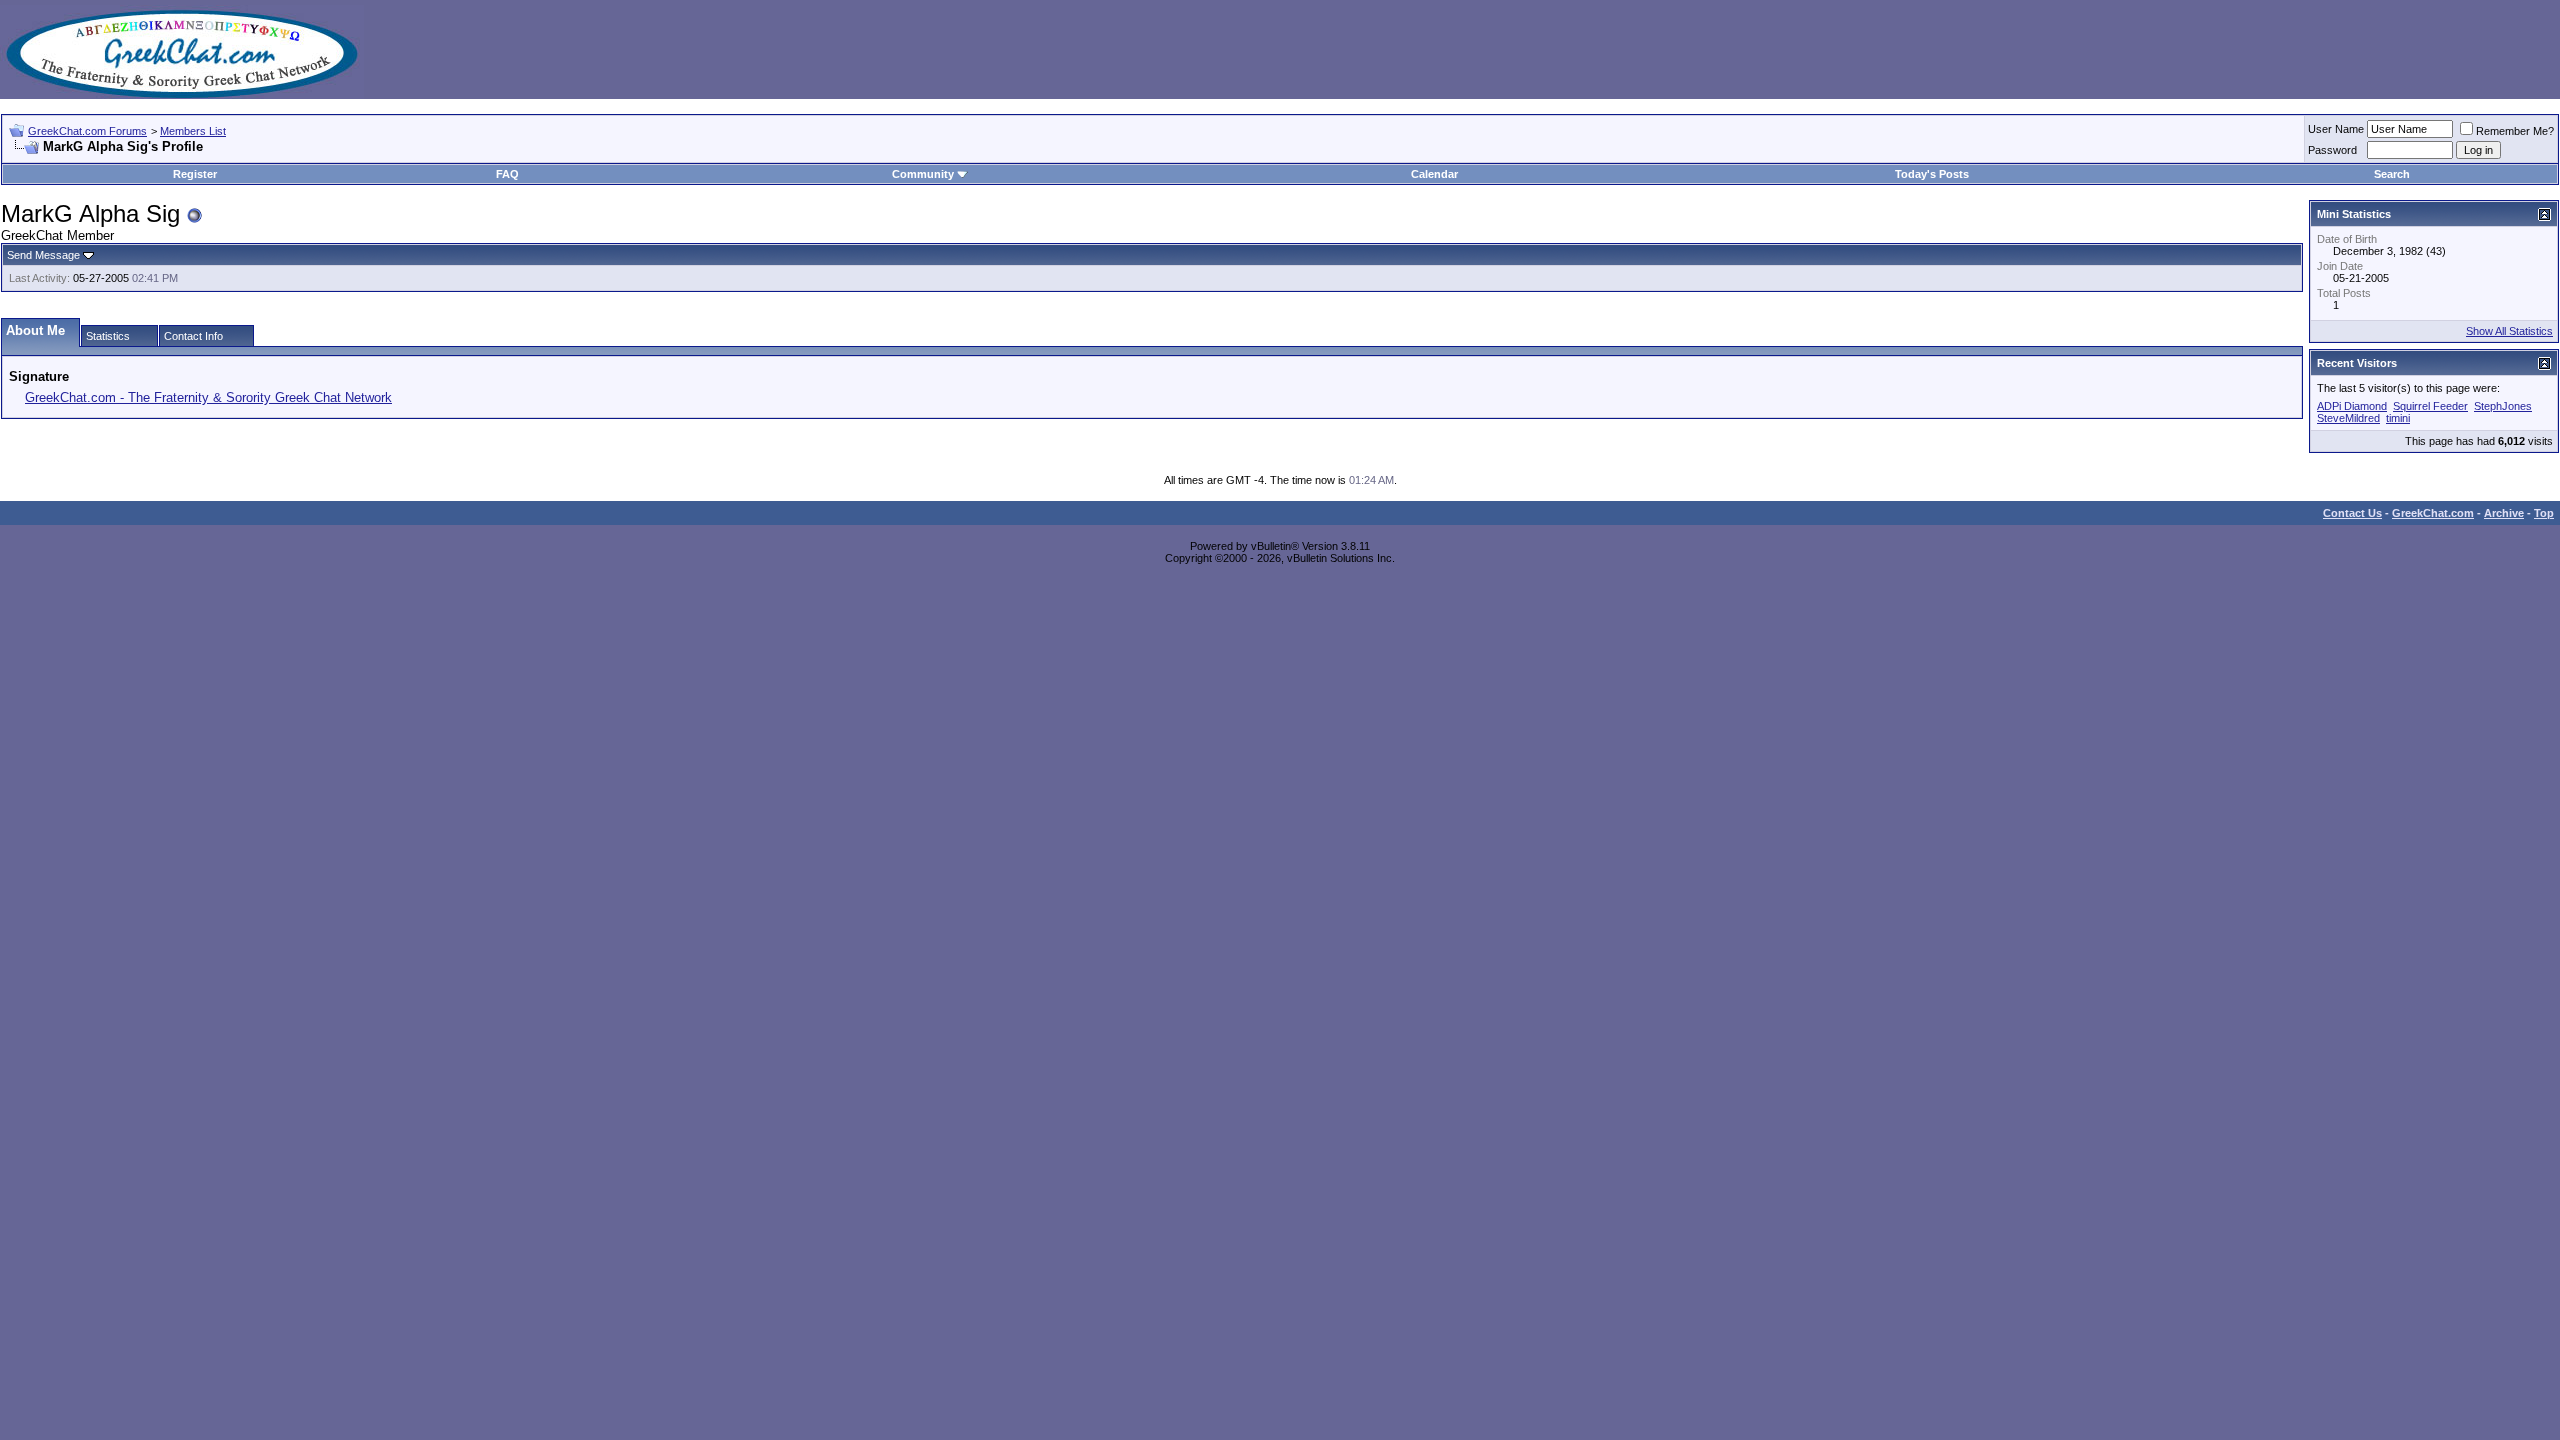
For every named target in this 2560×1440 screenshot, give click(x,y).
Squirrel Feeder (2430, 406)
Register (195, 174)
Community (923, 174)
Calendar (1434, 174)
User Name (2336, 129)
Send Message (43, 255)
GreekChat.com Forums (87, 131)
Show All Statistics (2509, 331)
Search (2392, 174)
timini (2398, 418)
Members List (193, 131)
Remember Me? (2515, 131)
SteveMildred (2348, 418)
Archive (2504, 513)
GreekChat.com (2433, 513)
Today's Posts (1932, 174)
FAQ (507, 174)
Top (2544, 513)
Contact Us (2352, 513)
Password (2332, 150)
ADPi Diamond (2352, 406)
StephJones (2503, 406)
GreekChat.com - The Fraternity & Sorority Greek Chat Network (208, 397)
